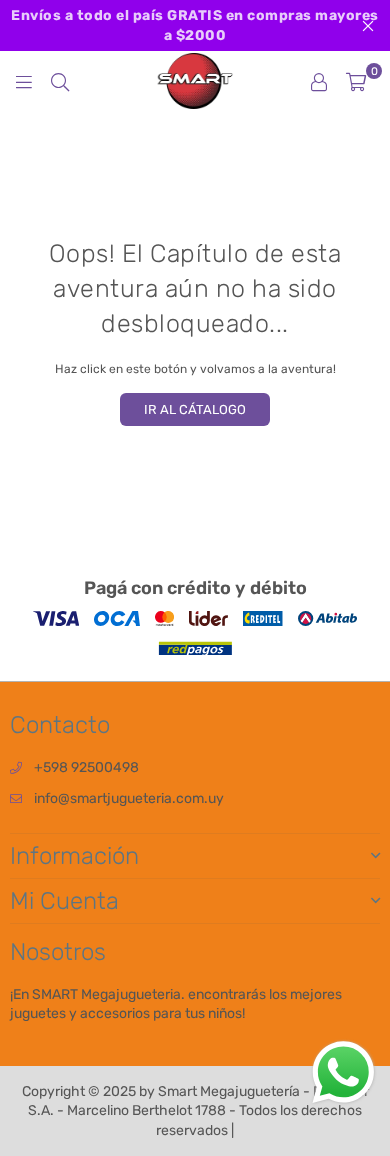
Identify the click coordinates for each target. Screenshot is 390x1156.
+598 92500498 (86, 767)
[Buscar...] (60, 81)
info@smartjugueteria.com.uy (129, 798)
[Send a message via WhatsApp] (343, 1072)
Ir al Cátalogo (195, 409)
